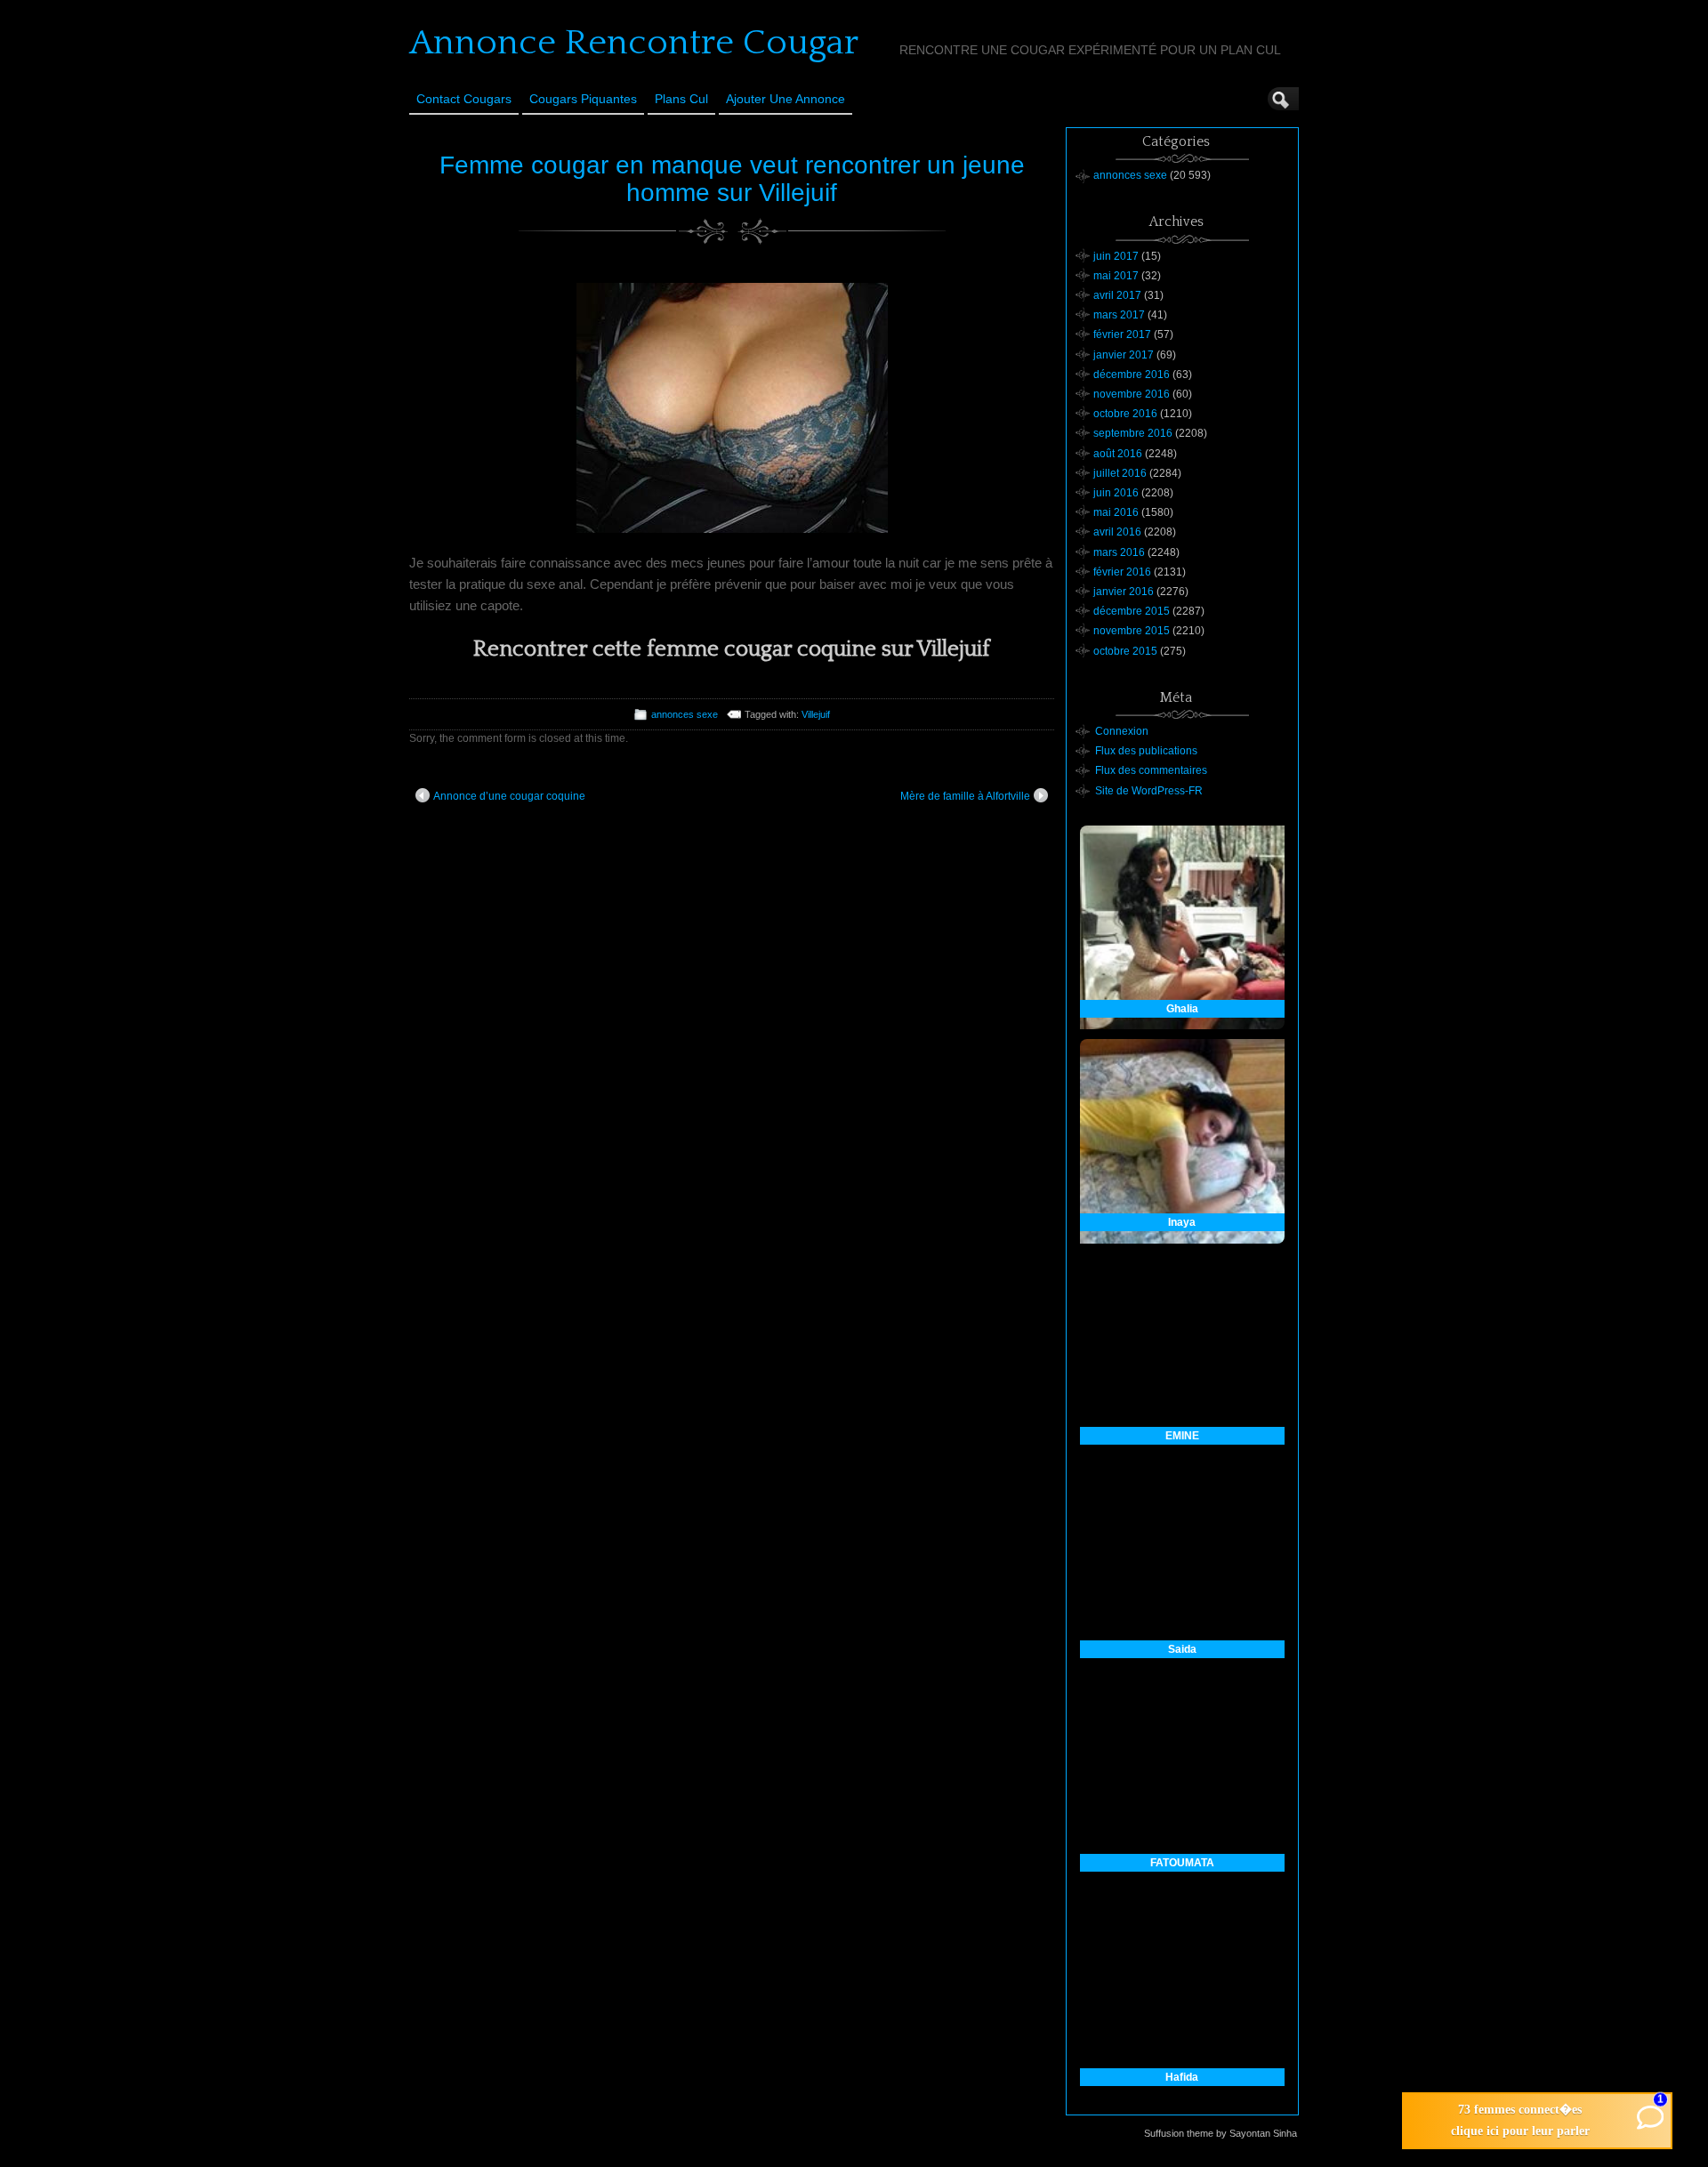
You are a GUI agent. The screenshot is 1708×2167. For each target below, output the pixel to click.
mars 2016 (1119, 552)
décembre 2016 (1132, 375)
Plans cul (681, 99)
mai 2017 (1116, 276)
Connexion (1122, 731)
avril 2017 (1117, 295)
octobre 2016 (1125, 414)
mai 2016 (1116, 512)
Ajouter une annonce (786, 99)
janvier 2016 (1124, 592)
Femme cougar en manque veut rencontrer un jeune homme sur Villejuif (732, 179)
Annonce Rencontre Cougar (634, 43)
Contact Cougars (464, 99)
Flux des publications (1146, 751)
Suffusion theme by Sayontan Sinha (1221, 2133)
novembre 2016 (1132, 394)
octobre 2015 (1125, 651)
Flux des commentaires (1151, 770)
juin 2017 (1116, 256)
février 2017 (1122, 334)
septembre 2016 (1133, 433)
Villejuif (816, 714)
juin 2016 (1116, 493)
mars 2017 (1119, 315)
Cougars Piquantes (583, 99)
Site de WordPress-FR (1149, 791)
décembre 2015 (1132, 611)
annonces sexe (685, 714)
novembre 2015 (1132, 631)
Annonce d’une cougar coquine (509, 796)
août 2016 (1118, 454)
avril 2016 (1117, 532)
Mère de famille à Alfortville (965, 796)
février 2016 (1122, 572)
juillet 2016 (1120, 473)
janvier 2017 (1124, 355)
